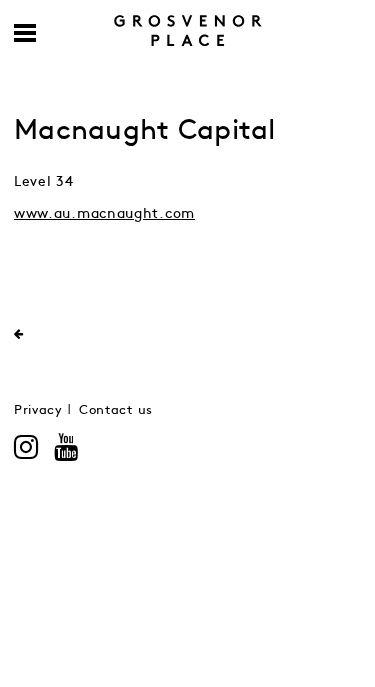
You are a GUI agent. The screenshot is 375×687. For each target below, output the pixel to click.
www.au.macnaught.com (104, 213)
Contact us (116, 410)
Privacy (38, 410)
